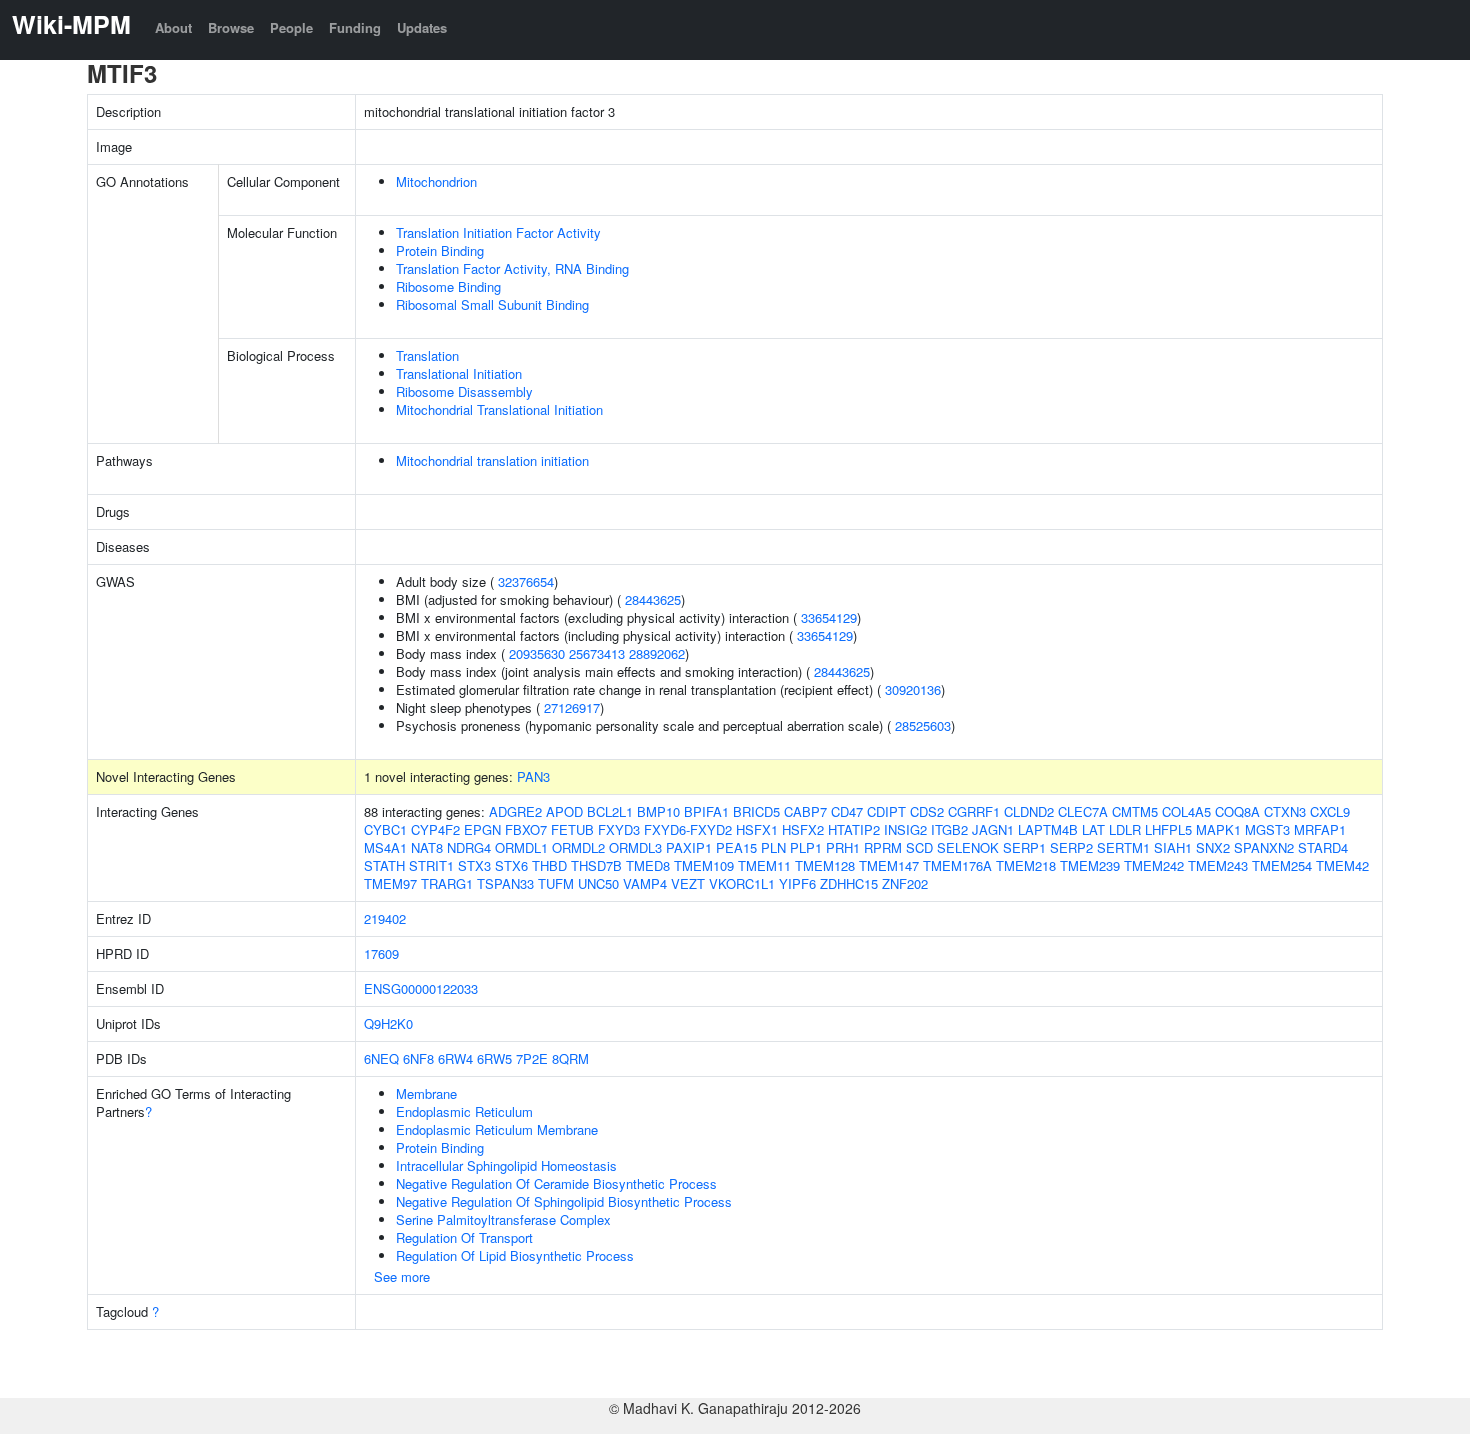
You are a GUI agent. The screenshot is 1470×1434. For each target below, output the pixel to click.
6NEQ (381, 1058)
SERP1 (1024, 847)
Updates (422, 27)
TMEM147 (889, 865)
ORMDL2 (578, 847)
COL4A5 (1186, 811)
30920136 (913, 689)
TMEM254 (1282, 865)
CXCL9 (1330, 811)
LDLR (1125, 829)
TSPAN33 (505, 883)
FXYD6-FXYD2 (688, 829)
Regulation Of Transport (464, 1237)
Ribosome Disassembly (464, 391)
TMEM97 (390, 883)
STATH (384, 865)
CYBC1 (385, 829)
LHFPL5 (1168, 829)
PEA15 (736, 847)
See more (402, 1276)
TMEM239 (1090, 865)
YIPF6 (797, 883)
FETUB (572, 829)
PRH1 (843, 847)
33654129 (829, 617)
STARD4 (1323, 847)
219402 (385, 918)
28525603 (923, 725)
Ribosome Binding (448, 286)
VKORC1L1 (742, 883)
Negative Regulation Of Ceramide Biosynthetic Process (556, 1183)
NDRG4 (469, 847)
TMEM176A (957, 865)
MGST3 (1267, 829)
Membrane (426, 1093)
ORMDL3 (635, 847)
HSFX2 (803, 829)
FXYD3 (619, 829)
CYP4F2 (435, 829)
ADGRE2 (515, 811)
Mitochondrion (436, 181)
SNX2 (1213, 847)
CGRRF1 (974, 811)
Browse (231, 27)
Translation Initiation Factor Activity (498, 232)
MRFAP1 (1320, 829)
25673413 (597, 653)
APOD (564, 811)
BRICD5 (756, 811)
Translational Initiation (459, 373)
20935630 (537, 653)
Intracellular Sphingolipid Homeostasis (506, 1165)
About (173, 27)
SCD (919, 847)
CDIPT (886, 811)
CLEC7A (1083, 811)
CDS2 (927, 811)
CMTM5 (1135, 811)
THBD (549, 865)
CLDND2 (1029, 811)
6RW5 (494, 1058)
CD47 (847, 811)
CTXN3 (1285, 811)
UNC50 (598, 883)
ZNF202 (905, 883)
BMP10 (658, 811)
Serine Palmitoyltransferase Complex (503, 1219)
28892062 (657, 653)
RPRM (883, 847)
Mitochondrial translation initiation (492, 460)
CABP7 (805, 811)
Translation (427, 355)
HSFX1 (757, 829)
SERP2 (1071, 847)
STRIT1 (431, 865)
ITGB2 (949, 829)
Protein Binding (440, 250)
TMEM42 (1342, 865)
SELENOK (968, 847)
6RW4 (455, 1058)
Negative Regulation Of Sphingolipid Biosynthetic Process (564, 1201)
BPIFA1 (706, 811)
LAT (1093, 829)
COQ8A (1237, 811)
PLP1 (806, 847)
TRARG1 (447, 883)
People (291, 27)
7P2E (532, 1058)
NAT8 (427, 847)
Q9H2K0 (388, 1023)
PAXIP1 (689, 847)
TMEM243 (1218, 865)
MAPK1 (1218, 829)
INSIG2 (905, 829)
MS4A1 (385, 847)
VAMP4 (645, 883)
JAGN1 (993, 829)
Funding (355, 27)
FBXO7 (526, 829)
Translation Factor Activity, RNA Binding (512, 268)
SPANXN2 (1264, 847)
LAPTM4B (1048, 829)
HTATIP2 (854, 829)
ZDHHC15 (849, 883)
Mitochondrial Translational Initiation (499, 409)
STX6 (511, 865)
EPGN (482, 829)
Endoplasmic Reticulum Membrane (497, 1129)
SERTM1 (1123, 847)
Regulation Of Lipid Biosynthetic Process (515, 1255)
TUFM (556, 883)
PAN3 (533, 776)
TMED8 (648, 865)
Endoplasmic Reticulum (464, 1111)
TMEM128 (825, 865)
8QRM (570, 1058)
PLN (773, 847)
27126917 (572, 707)
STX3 (474, 865)
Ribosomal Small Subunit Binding (492, 304)
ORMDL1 (521, 847)
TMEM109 (704, 865)
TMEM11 (764, 865)
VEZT (688, 883)
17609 (381, 953)
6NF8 (418, 1058)
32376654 (526, 581)
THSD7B (596, 865)
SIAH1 (1173, 847)
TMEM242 (1154, 865)
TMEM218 (1026, 865)
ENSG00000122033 (421, 988)
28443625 (653, 599)
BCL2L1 (610, 811)
